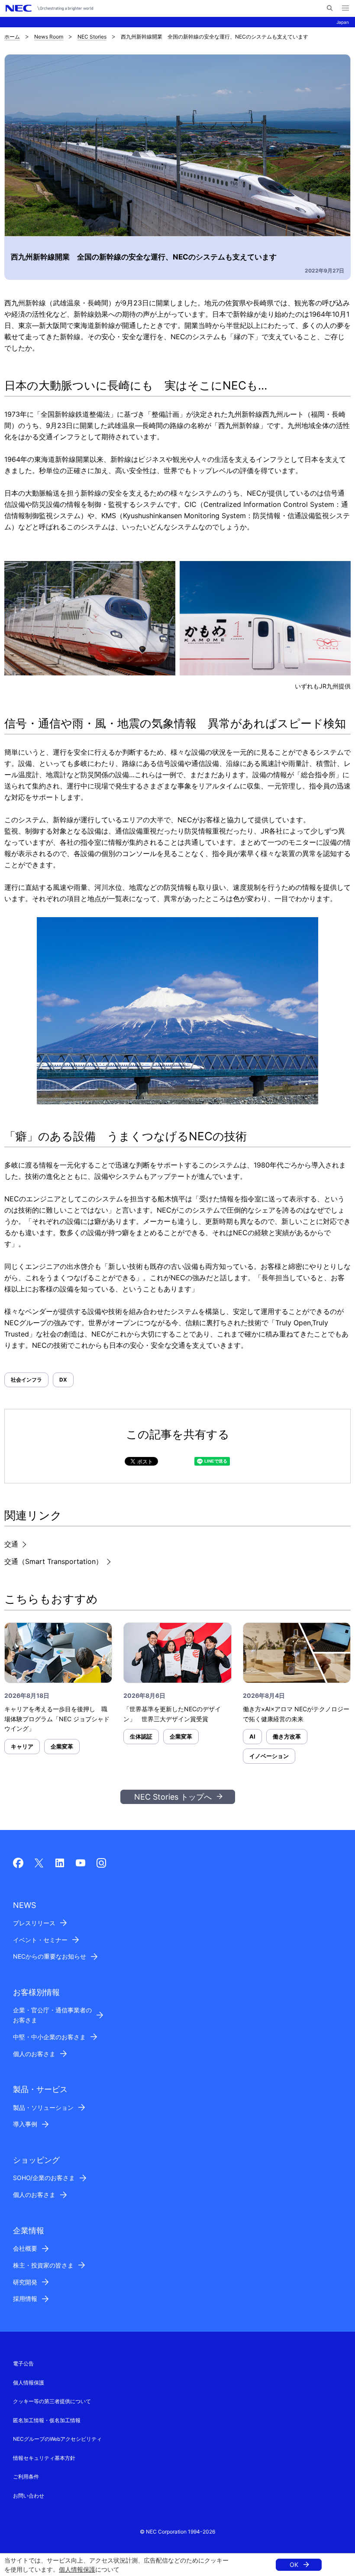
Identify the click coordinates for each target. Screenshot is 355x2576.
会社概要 (25, 2248)
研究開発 (25, 2282)
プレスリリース (34, 1923)
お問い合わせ (29, 2496)
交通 (11, 1544)
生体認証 (141, 1736)
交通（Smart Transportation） (53, 1561)
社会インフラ (26, 1380)
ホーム (12, 37)
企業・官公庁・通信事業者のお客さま (52, 2015)
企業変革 (62, 1746)
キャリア (22, 1746)
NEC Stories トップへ (173, 1797)
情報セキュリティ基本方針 (44, 2458)
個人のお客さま (34, 2054)
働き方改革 (287, 1736)
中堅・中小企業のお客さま (49, 2037)
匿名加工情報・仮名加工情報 (47, 2420)
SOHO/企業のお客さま (44, 2178)
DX (63, 1380)
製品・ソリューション (43, 2107)
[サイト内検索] (330, 8)
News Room (49, 37)
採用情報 (25, 2299)
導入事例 (25, 2124)
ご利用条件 (26, 2477)
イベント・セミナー (40, 1940)
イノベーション (269, 1756)
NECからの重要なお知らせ (50, 1956)
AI (252, 1736)
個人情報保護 (77, 2569)
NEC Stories (92, 37)
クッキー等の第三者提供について (52, 2401)
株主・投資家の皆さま (43, 2265)
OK (294, 2565)
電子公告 (23, 2363)
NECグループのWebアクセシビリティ (57, 2439)
